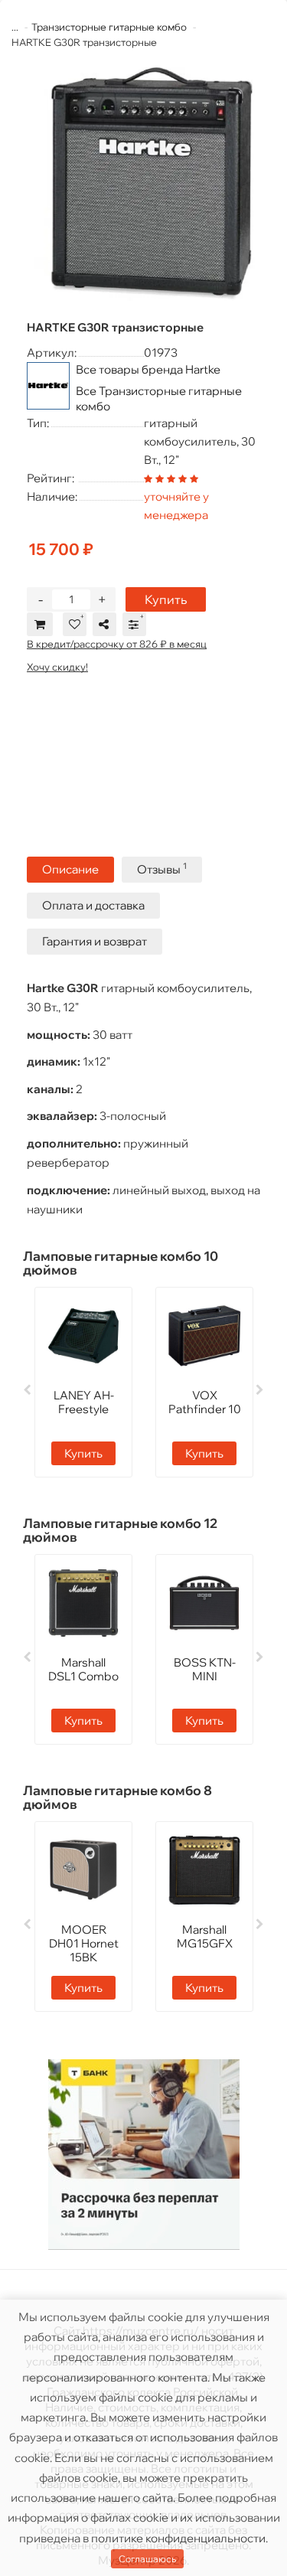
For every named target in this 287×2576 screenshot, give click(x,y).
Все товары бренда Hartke (148, 369)
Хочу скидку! (57, 667)
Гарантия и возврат (95, 941)
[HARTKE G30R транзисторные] (143, 184)
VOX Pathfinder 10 (205, 1402)
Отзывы (162, 868)
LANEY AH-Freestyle (84, 1402)
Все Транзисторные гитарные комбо (159, 398)
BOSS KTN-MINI (205, 1669)
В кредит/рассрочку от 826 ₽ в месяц (117, 644)
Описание (70, 869)
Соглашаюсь (147, 2559)
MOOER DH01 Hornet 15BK (84, 1943)
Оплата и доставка (93, 905)
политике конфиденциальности (178, 2538)
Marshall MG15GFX (205, 1936)
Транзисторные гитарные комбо (109, 27)
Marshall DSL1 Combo (83, 1669)
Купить (166, 599)
